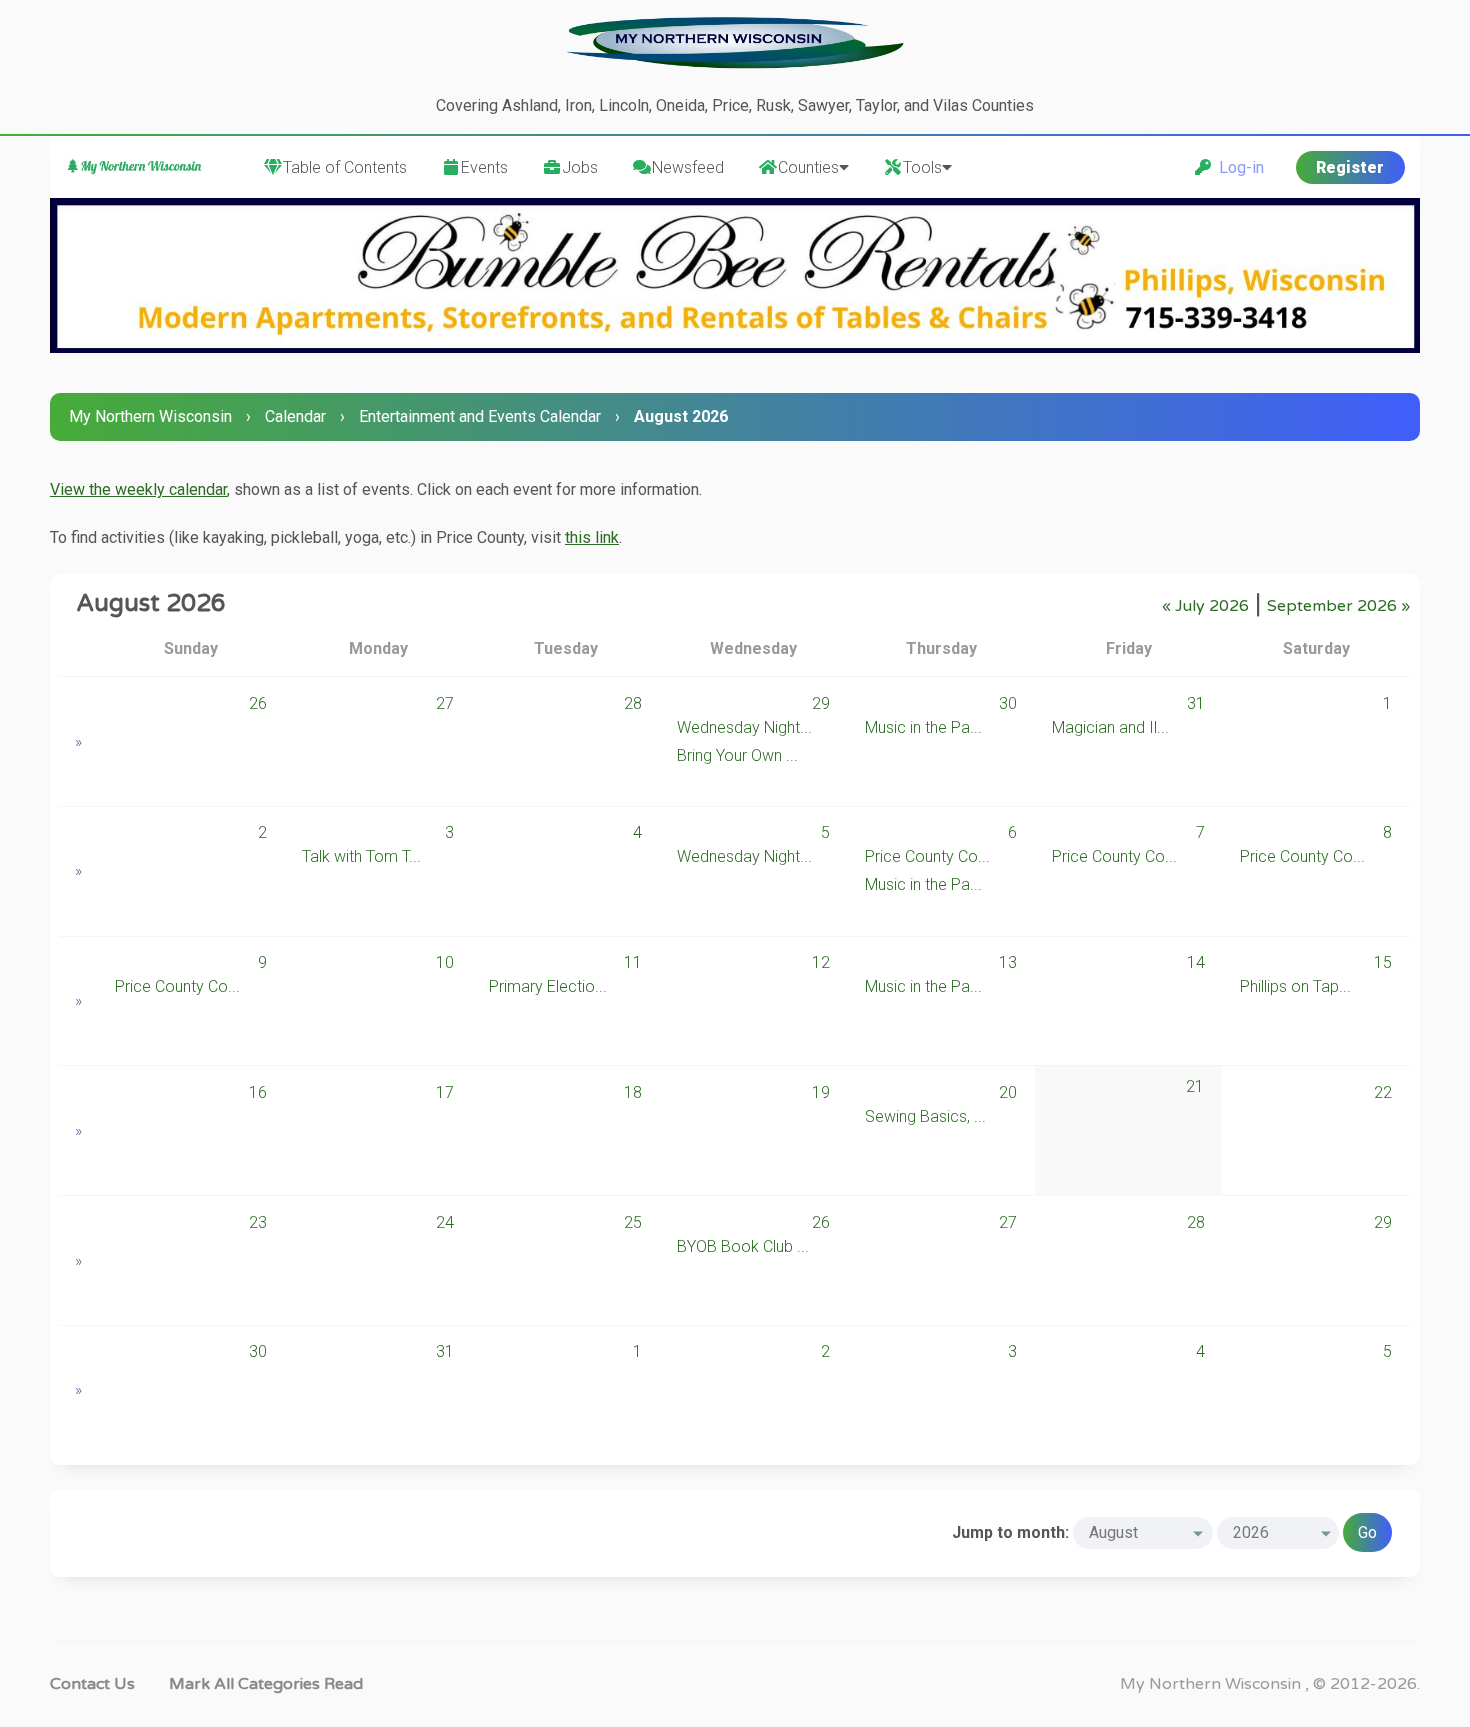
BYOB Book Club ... (743, 1246)
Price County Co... (927, 856)
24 (445, 1222)
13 (1008, 962)
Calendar (295, 416)
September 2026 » (1338, 606)
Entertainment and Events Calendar (480, 416)
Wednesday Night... (744, 727)
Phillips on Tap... (1295, 986)
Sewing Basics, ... (925, 1116)
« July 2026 (1205, 606)
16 (258, 1092)
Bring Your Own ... (737, 755)
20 (1008, 1092)
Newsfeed (688, 167)
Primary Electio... (548, 986)
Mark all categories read (266, 1684)
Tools (922, 167)
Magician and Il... (1110, 727)
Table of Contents (345, 167)
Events (484, 167)
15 (1383, 962)
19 (821, 1092)
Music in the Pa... (923, 727)
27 (445, 703)
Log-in (1237, 167)
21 (1195, 1086)
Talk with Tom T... (361, 856)
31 (1196, 703)
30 (1008, 703)
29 (821, 703)
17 (445, 1092)
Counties (808, 167)
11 (633, 962)
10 (445, 962)
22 (1383, 1092)
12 (821, 962)
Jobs (580, 167)
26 (258, 703)
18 (633, 1092)
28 (633, 703)
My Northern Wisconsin (150, 416)
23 (258, 1222)
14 (1196, 962)
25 (633, 1222)
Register (1350, 167)
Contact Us (92, 1684)
